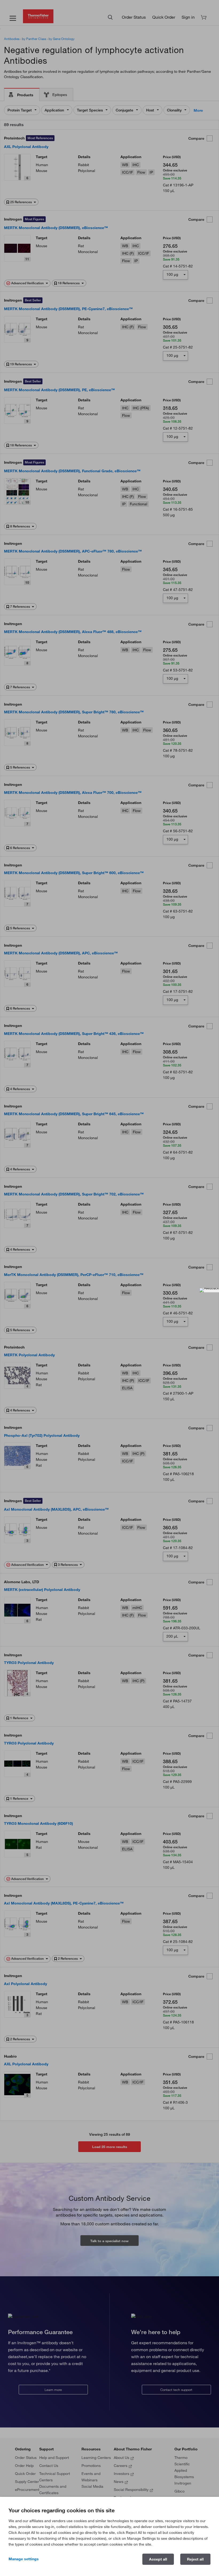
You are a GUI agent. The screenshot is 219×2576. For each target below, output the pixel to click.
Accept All (158, 2559)
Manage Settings (24, 2559)
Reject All (195, 2559)
